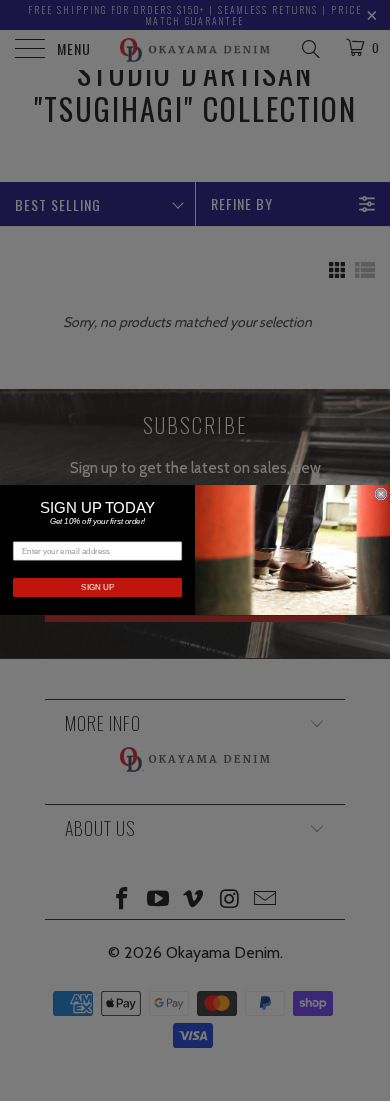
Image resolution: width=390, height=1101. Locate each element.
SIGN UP (97, 588)
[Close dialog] (381, 494)
